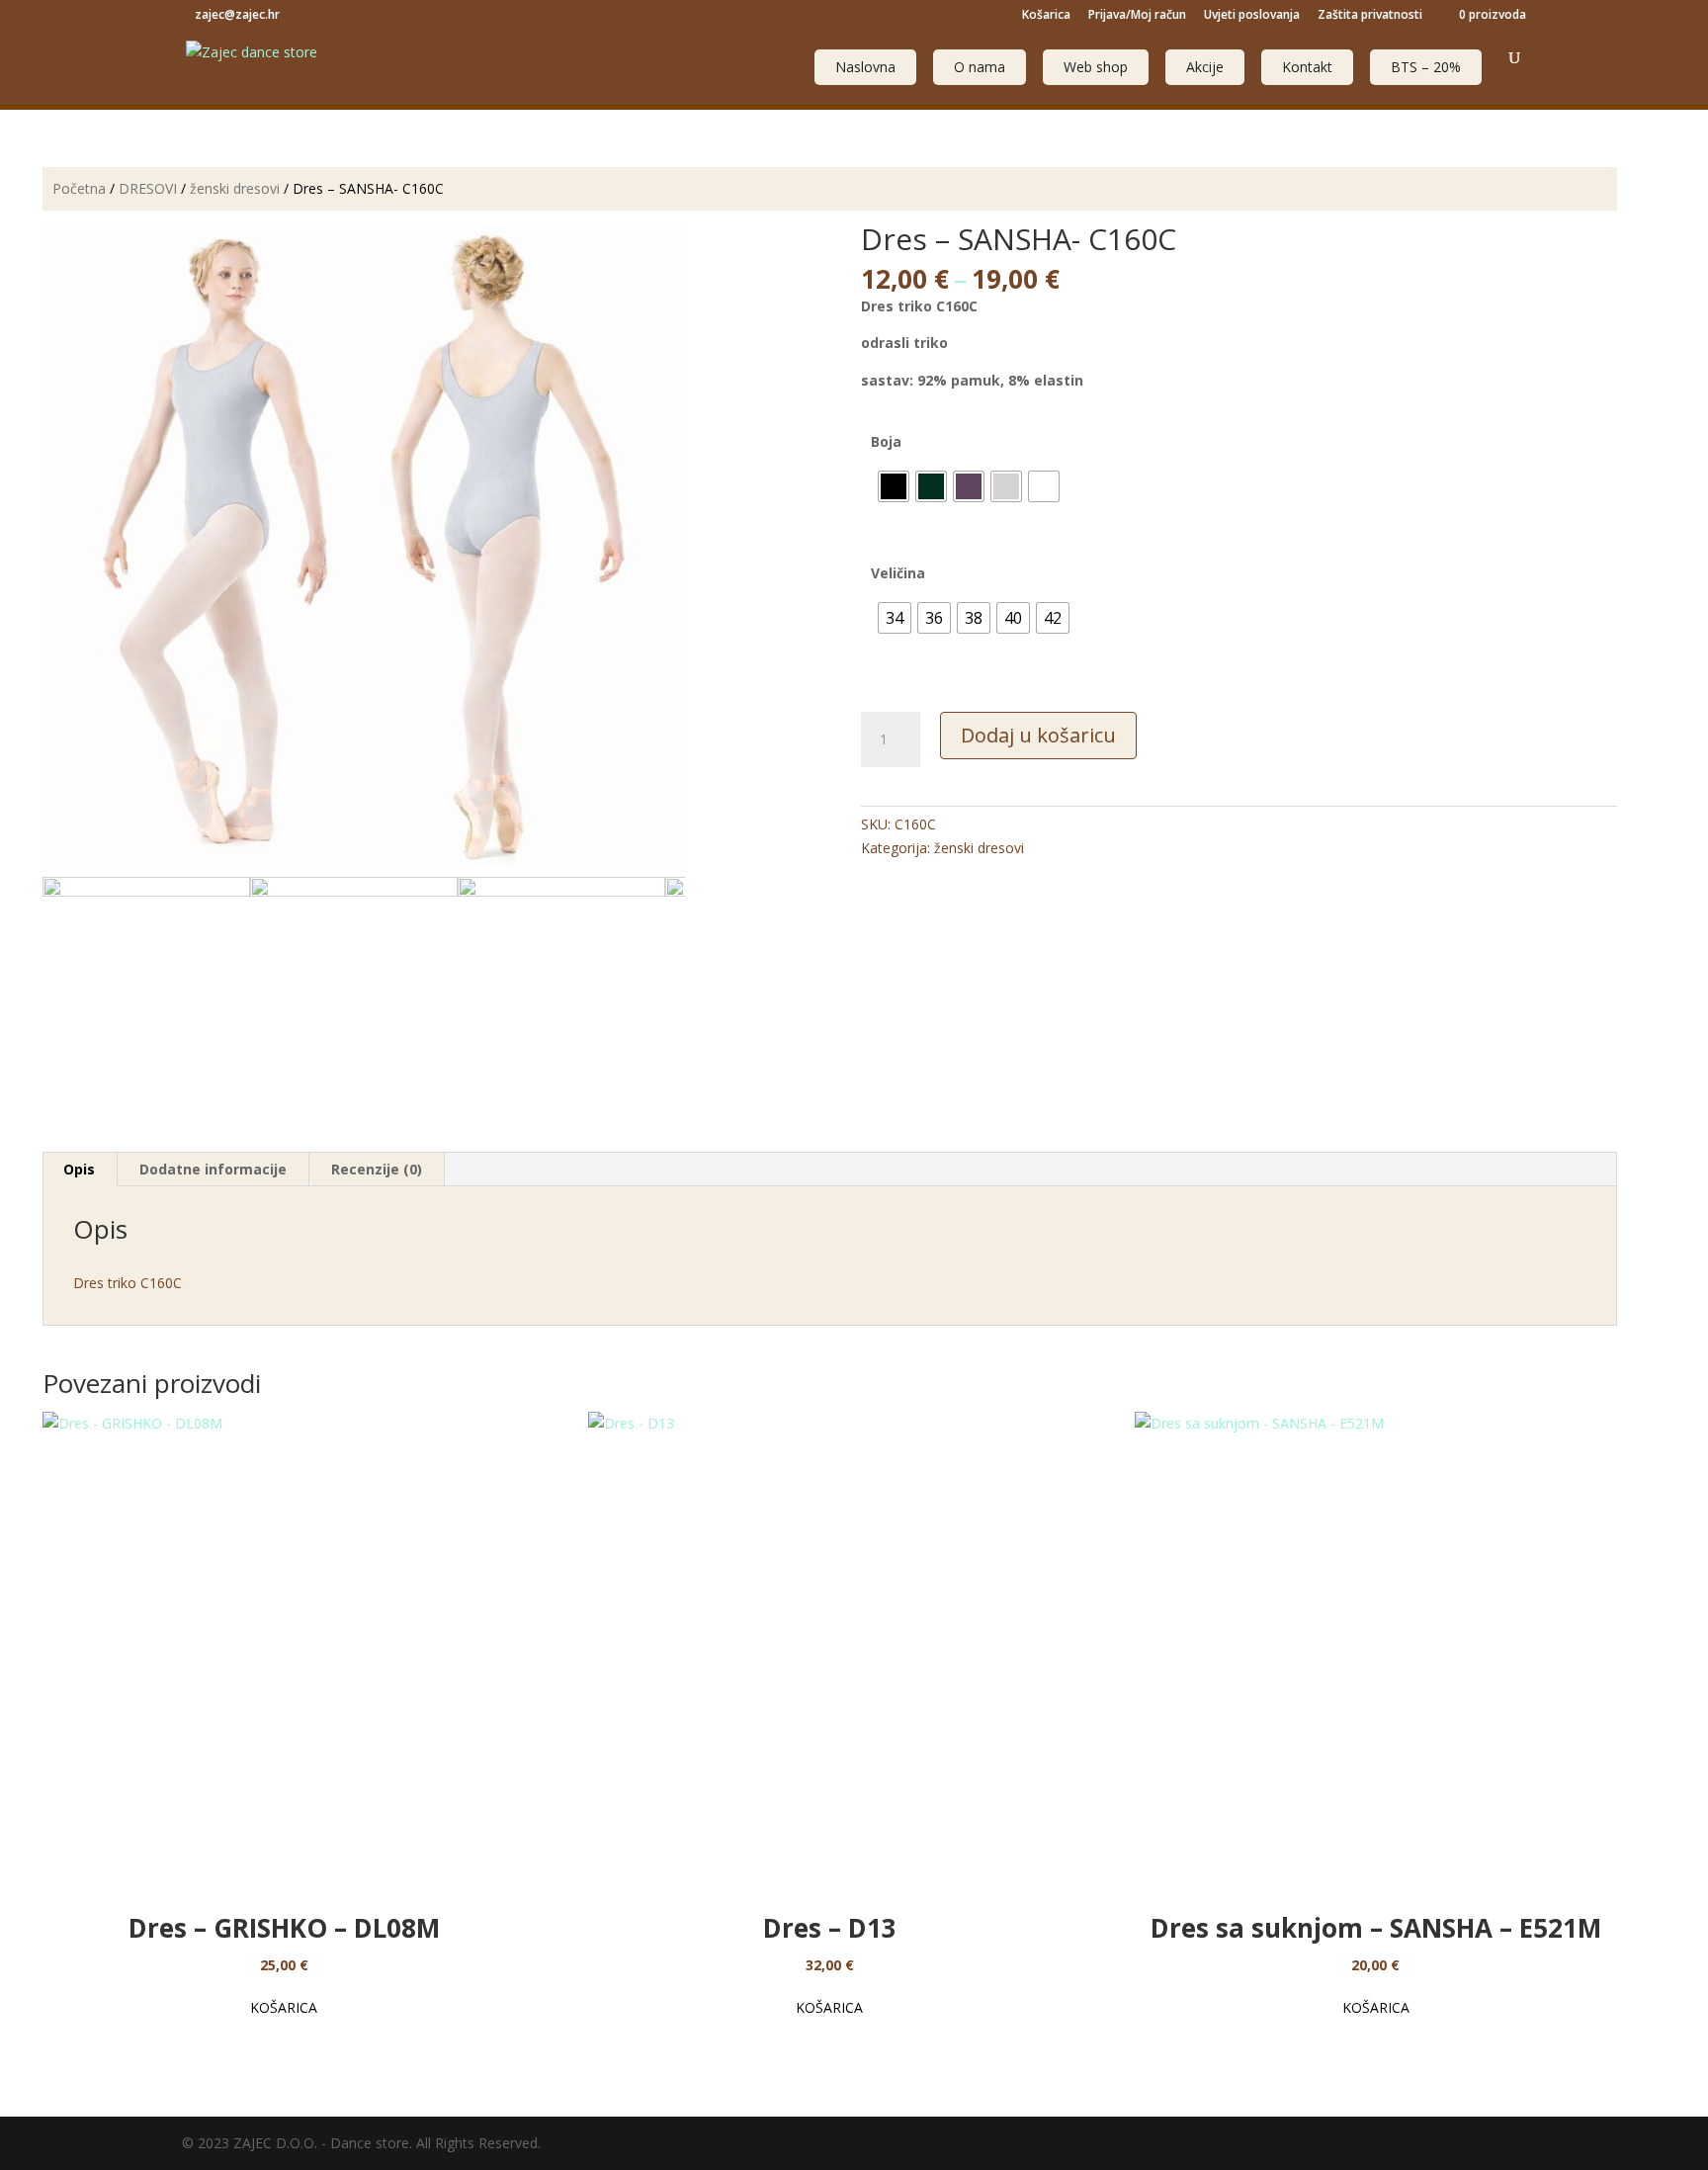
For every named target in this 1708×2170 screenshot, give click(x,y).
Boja (886, 441)
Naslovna (865, 67)
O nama (980, 67)
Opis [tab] (79, 1169)
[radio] (894, 486)
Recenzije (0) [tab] (377, 1169)
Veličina (898, 573)
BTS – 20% (1426, 67)
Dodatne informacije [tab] (213, 1169)
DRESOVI (148, 188)
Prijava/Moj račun (1137, 16)
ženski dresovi (235, 188)
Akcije (1205, 67)
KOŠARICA (284, 2007)
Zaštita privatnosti (1370, 16)
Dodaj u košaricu (1038, 735)
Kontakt (1307, 67)
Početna (79, 188)
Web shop (1096, 67)
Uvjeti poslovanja (1252, 16)
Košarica (1046, 16)
